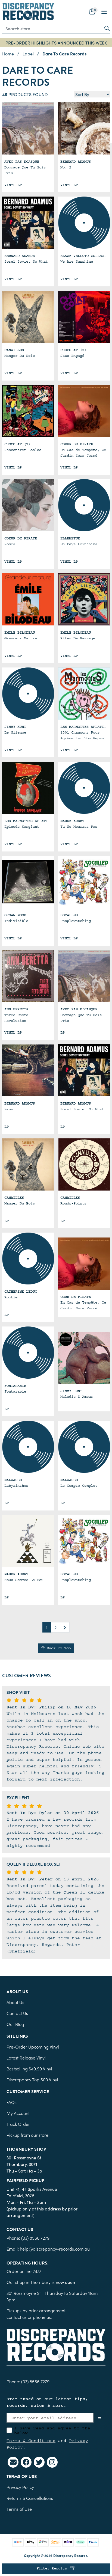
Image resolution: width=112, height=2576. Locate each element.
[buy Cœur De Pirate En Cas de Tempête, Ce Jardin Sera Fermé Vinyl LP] (84, 1264)
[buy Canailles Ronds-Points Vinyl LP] (84, 1164)
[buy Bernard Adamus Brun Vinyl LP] (28, 1070)
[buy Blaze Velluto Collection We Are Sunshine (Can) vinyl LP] (84, 223)
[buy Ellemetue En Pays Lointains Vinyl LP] (84, 505)
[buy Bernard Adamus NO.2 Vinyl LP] (84, 128)
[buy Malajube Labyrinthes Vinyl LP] (28, 1447)
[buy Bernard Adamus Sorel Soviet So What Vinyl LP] (84, 1070)
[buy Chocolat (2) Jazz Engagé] (84, 317)
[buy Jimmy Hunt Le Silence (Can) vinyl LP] (28, 694)
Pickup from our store (27, 2135)
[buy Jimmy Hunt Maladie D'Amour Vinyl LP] (84, 1358)
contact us (17, 2317)
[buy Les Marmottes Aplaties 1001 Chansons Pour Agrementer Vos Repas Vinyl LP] (84, 694)
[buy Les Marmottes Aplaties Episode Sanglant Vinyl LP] (28, 788)
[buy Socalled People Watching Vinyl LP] (84, 882)
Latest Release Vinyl (26, 2058)
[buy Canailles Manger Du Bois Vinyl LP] (28, 1164)
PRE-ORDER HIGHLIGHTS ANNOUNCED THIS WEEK (56, 43)
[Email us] (13, 2462)
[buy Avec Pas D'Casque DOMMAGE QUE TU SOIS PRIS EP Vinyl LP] (28, 128)
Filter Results (53, 2568)
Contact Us (17, 2013)
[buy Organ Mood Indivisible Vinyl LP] (28, 882)
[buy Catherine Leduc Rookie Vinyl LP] (28, 1259)
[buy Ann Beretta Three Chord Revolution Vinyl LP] (28, 976)
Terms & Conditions (31, 2441)
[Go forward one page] (65, 1627)
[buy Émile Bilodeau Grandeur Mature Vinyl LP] (28, 599)
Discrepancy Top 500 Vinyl (32, 2079)
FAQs (12, 2102)
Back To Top (58, 1648)
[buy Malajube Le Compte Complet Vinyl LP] (84, 1447)
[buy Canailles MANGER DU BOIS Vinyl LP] (28, 317)
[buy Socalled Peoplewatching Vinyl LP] (84, 1541)
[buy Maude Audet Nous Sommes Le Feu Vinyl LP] (28, 1541)
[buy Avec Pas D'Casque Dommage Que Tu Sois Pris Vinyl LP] (84, 976)
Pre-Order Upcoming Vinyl (33, 2047)
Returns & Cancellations (30, 2498)
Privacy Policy (20, 2487)
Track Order (18, 2124)
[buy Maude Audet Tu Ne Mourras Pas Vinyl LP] (84, 788)
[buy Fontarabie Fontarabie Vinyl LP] (28, 1353)
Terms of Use (19, 2509)
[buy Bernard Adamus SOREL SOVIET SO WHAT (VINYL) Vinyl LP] (28, 223)
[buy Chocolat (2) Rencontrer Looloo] (28, 411)
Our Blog (15, 2024)
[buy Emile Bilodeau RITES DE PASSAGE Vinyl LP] (84, 599)
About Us (15, 2002)
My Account (18, 2113)
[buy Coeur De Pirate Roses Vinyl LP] (28, 505)
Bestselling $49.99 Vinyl (29, 2068)
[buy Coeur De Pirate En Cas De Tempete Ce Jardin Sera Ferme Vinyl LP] (84, 411)
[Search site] (105, 28)
